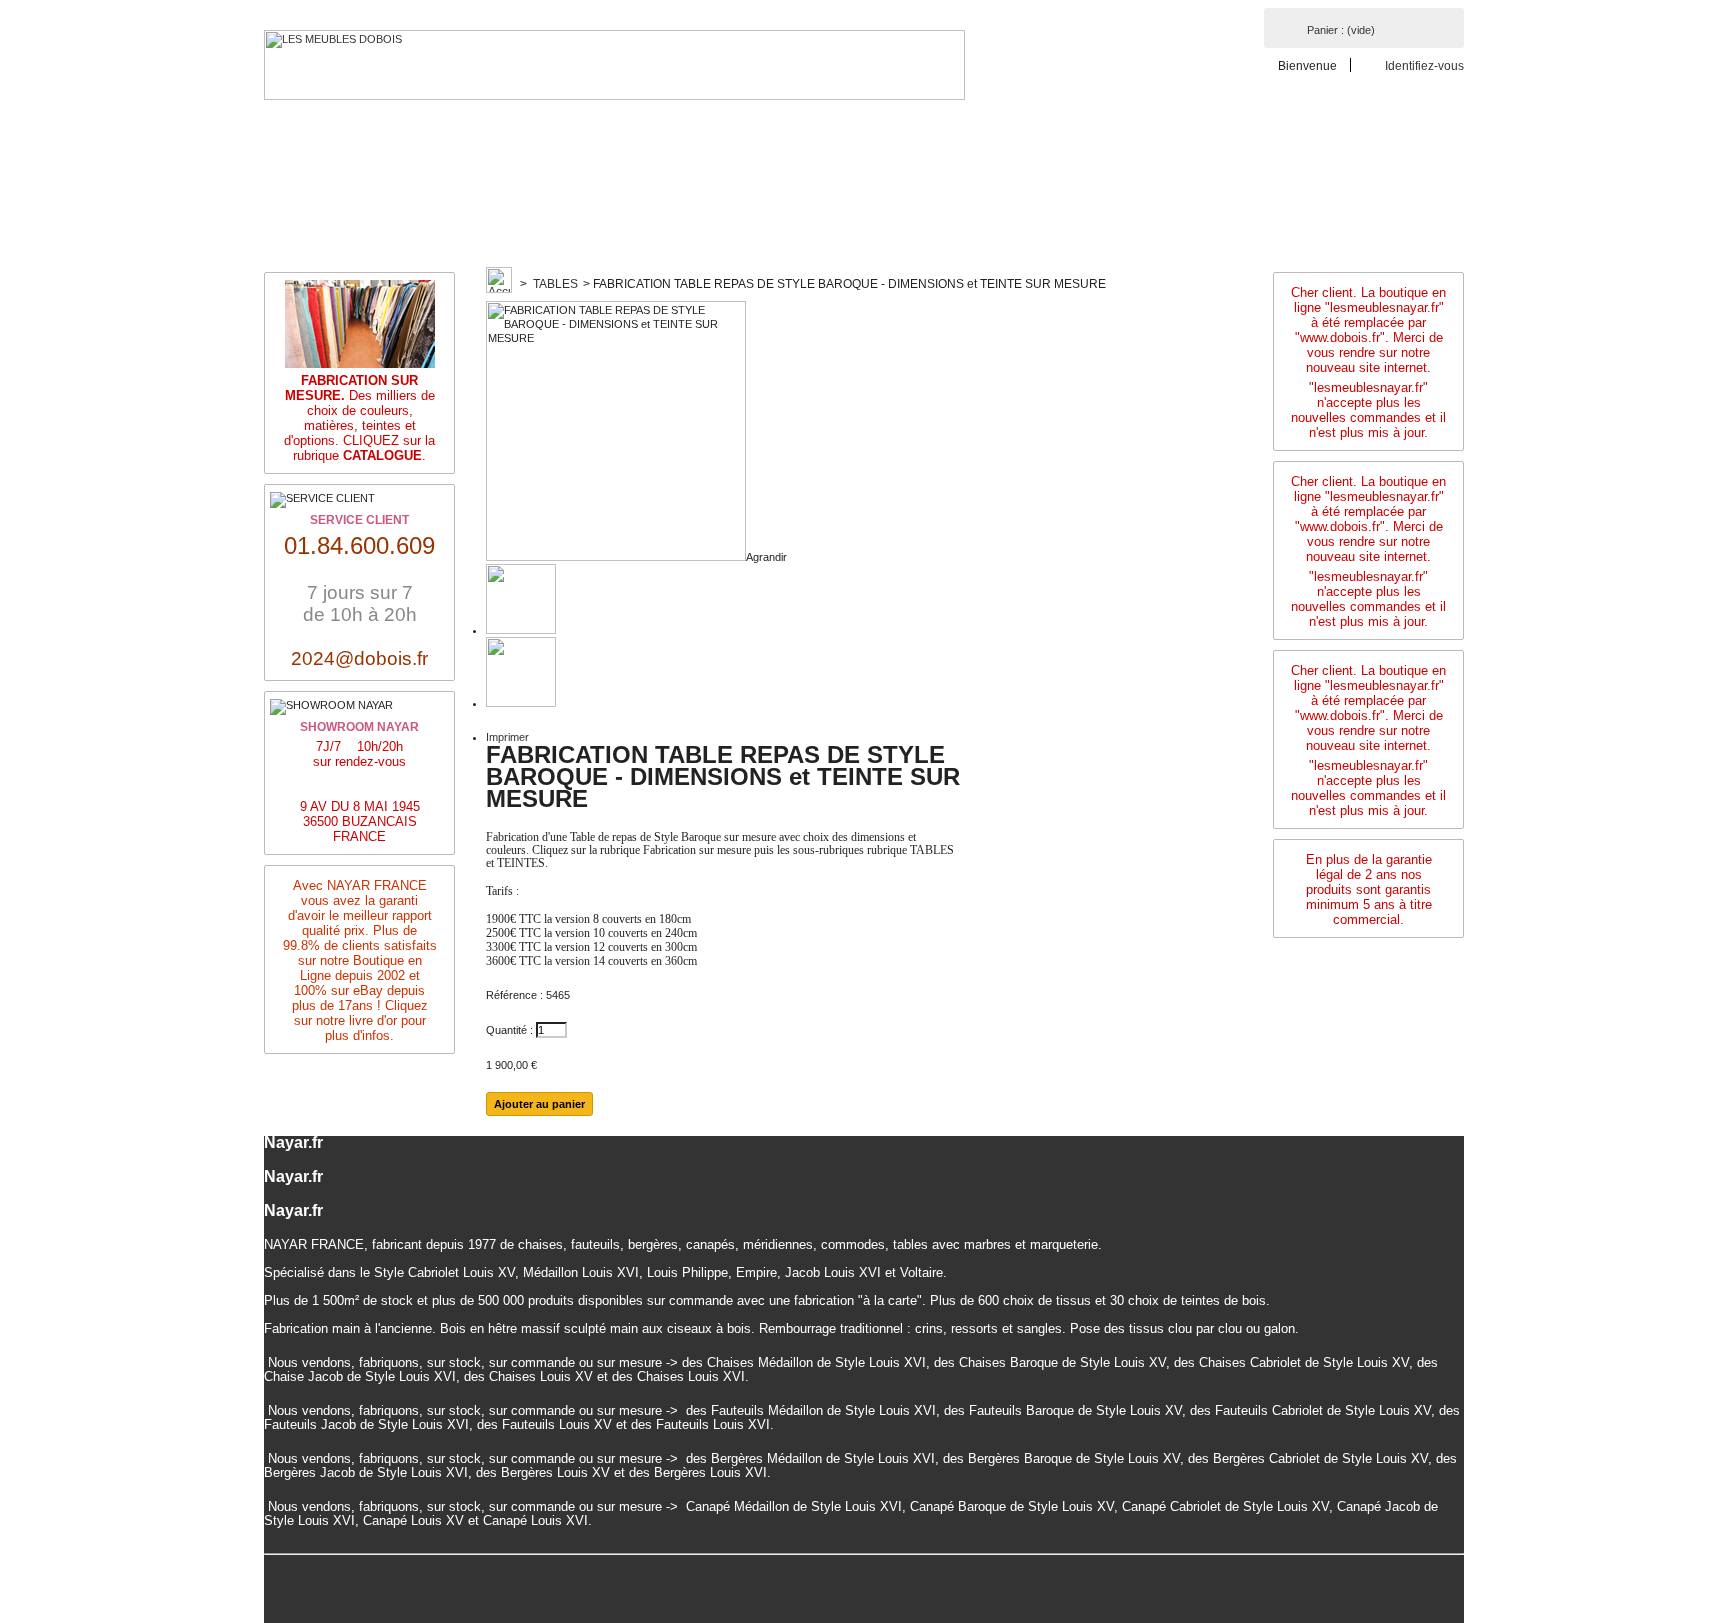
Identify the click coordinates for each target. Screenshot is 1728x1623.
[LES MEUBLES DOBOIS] (614, 65)
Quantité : (509, 1030)
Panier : (1341, 30)
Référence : (514, 995)
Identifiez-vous (1424, 65)
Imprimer (507, 737)
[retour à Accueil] (499, 284)
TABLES (555, 284)
